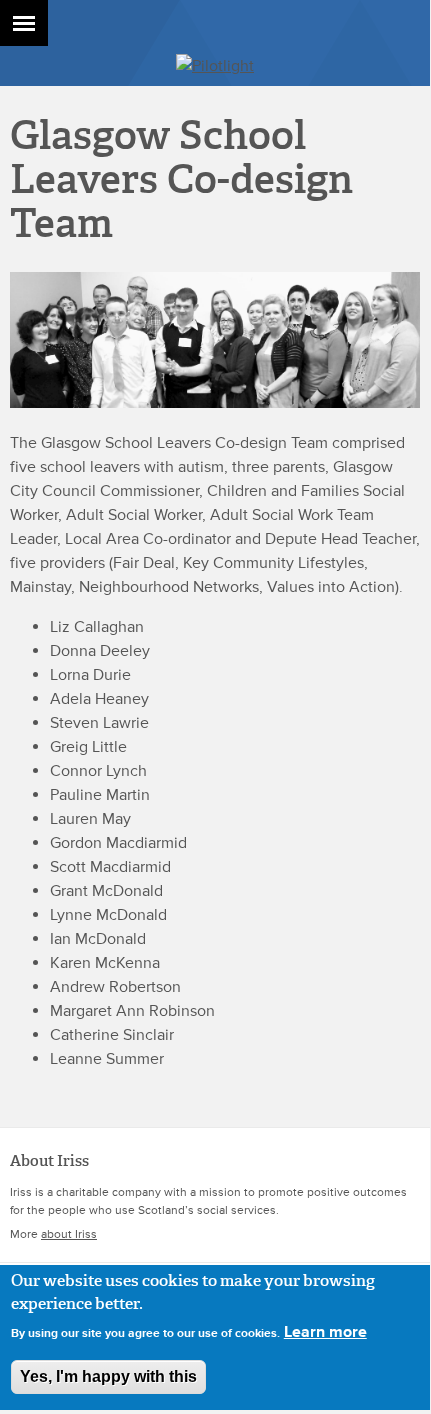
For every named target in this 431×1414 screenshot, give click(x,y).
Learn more (325, 1332)
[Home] (215, 66)
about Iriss (69, 1234)
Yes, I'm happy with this (108, 1376)
